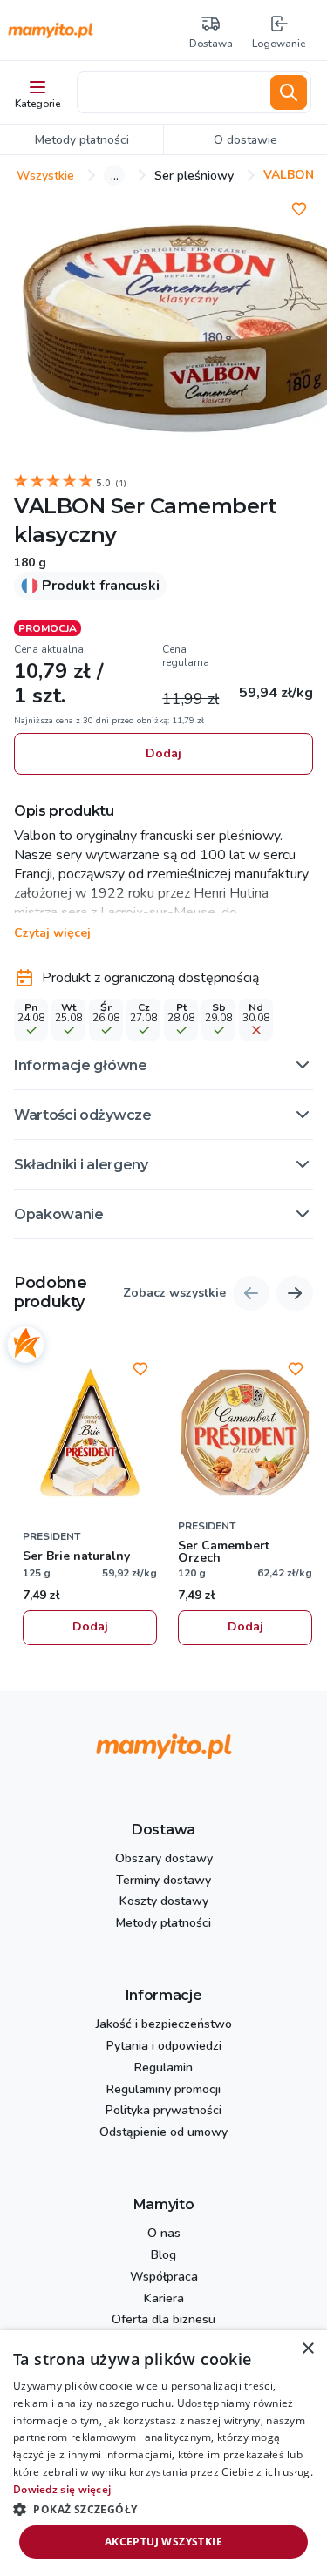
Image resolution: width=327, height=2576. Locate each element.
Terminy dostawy (163, 1881)
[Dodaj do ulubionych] (299, 209)
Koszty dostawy (164, 1902)
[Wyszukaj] (289, 92)
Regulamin (163, 2068)
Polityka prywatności (163, 2111)
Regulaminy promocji (163, 2090)
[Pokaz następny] (295, 1293)
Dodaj (163, 753)
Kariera (164, 2299)
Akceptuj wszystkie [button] (163, 2542)
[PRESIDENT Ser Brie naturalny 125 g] (90, 1433)
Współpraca (164, 2278)
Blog (163, 2256)
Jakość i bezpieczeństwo (164, 2025)
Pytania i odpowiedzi (164, 2047)
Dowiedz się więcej (62, 2489)
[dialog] (163, 2453)
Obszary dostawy (164, 1859)
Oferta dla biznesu (163, 2320)
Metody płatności (163, 1924)
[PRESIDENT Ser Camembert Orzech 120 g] (245, 1433)
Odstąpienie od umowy (163, 2133)
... (115, 175)
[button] (163, 1065)
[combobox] (170, 92)
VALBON (59, 506)
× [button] (307, 2349)
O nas (164, 2234)
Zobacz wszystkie (174, 1294)
